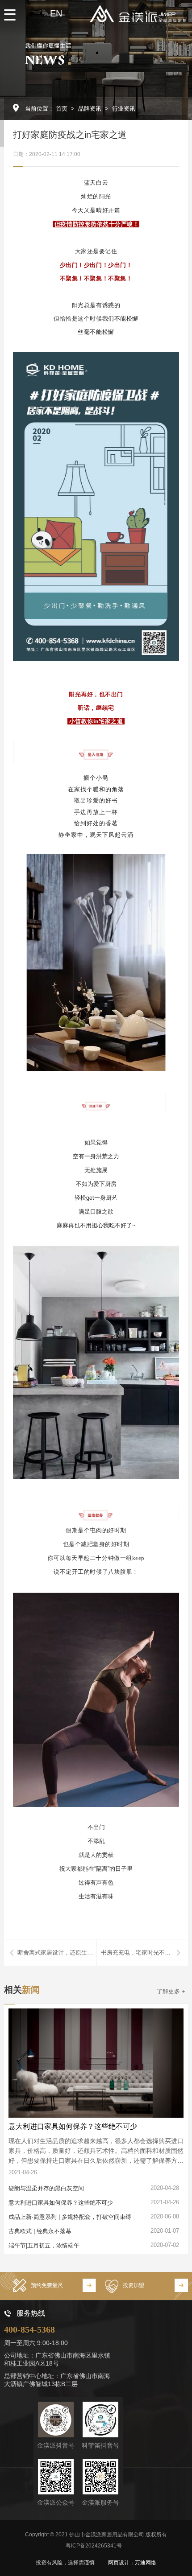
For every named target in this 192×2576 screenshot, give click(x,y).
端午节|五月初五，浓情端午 (44, 2245)
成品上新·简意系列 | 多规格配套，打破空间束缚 (70, 2217)
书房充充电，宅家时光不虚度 (139, 1953)
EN (56, 13)
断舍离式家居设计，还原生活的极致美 (57, 1953)
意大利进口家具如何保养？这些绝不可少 (73, 2126)
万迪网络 (146, 2563)
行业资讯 (124, 109)
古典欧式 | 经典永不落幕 (40, 2231)
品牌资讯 (90, 109)
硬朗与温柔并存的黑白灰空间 (46, 2188)
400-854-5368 (29, 2329)
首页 (62, 109)
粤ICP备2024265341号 (94, 2546)
